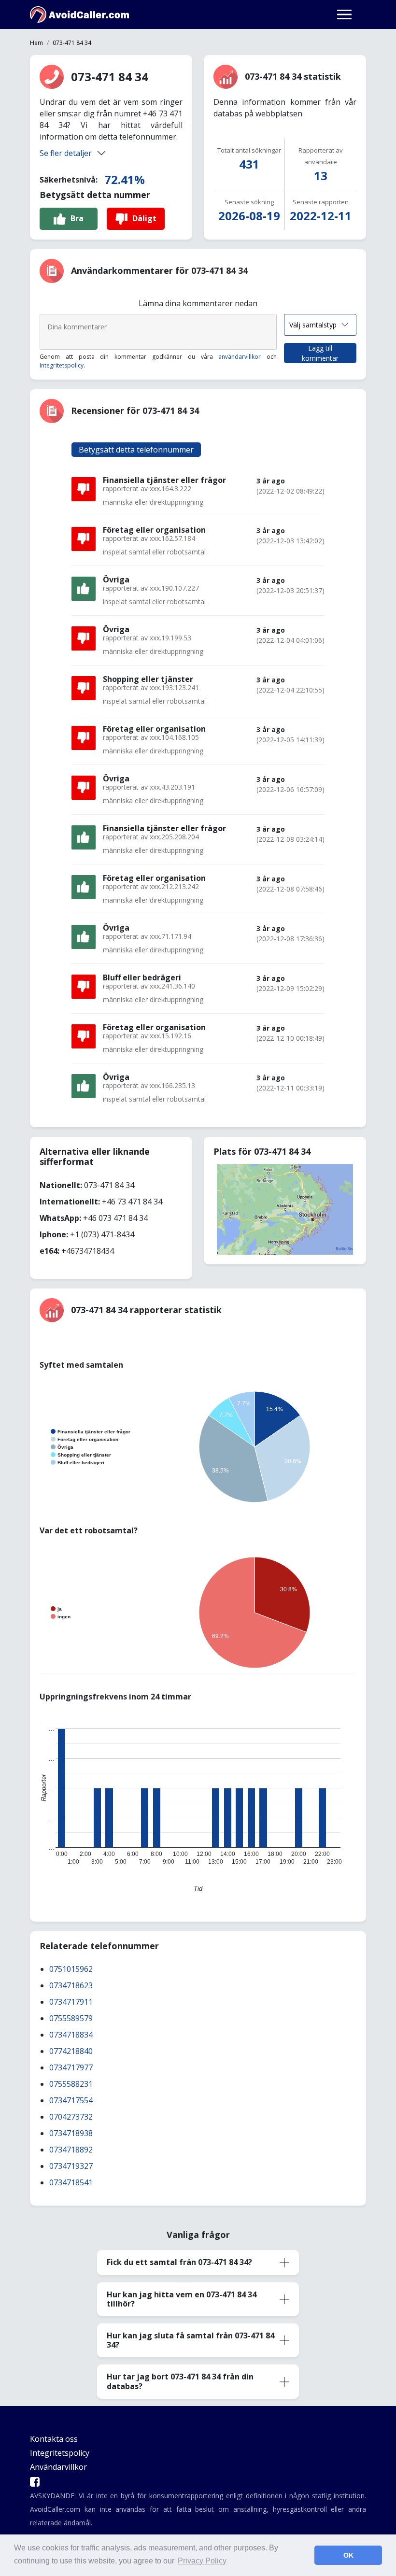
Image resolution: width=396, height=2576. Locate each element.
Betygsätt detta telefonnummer (136, 450)
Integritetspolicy (62, 365)
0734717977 (71, 2067)
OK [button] (348, 2555)
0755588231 (71, 2084)
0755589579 (71, 2018)
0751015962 (71, 1969)
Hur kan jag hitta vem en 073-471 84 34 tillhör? (182, 2299)
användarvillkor (240, 357)
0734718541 (71, 2182)
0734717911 (71, 2002)
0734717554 (71, 2100)
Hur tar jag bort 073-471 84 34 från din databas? (180, 2381)
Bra (77, 218)
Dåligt (144, 218)
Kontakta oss (54, 2439)
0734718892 (71, 2150)
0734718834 (71, 2035)
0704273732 (71, 2117)
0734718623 (71, 1985)
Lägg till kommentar (320, 353)
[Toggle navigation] (344, 14)
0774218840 (71, 2051)
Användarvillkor (58, 2467)
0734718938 (71, 2133)
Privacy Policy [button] (202, 2561)
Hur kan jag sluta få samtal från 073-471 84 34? (191, 2340)
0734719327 (71, 2166)
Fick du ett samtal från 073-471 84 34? (179, 2262)
